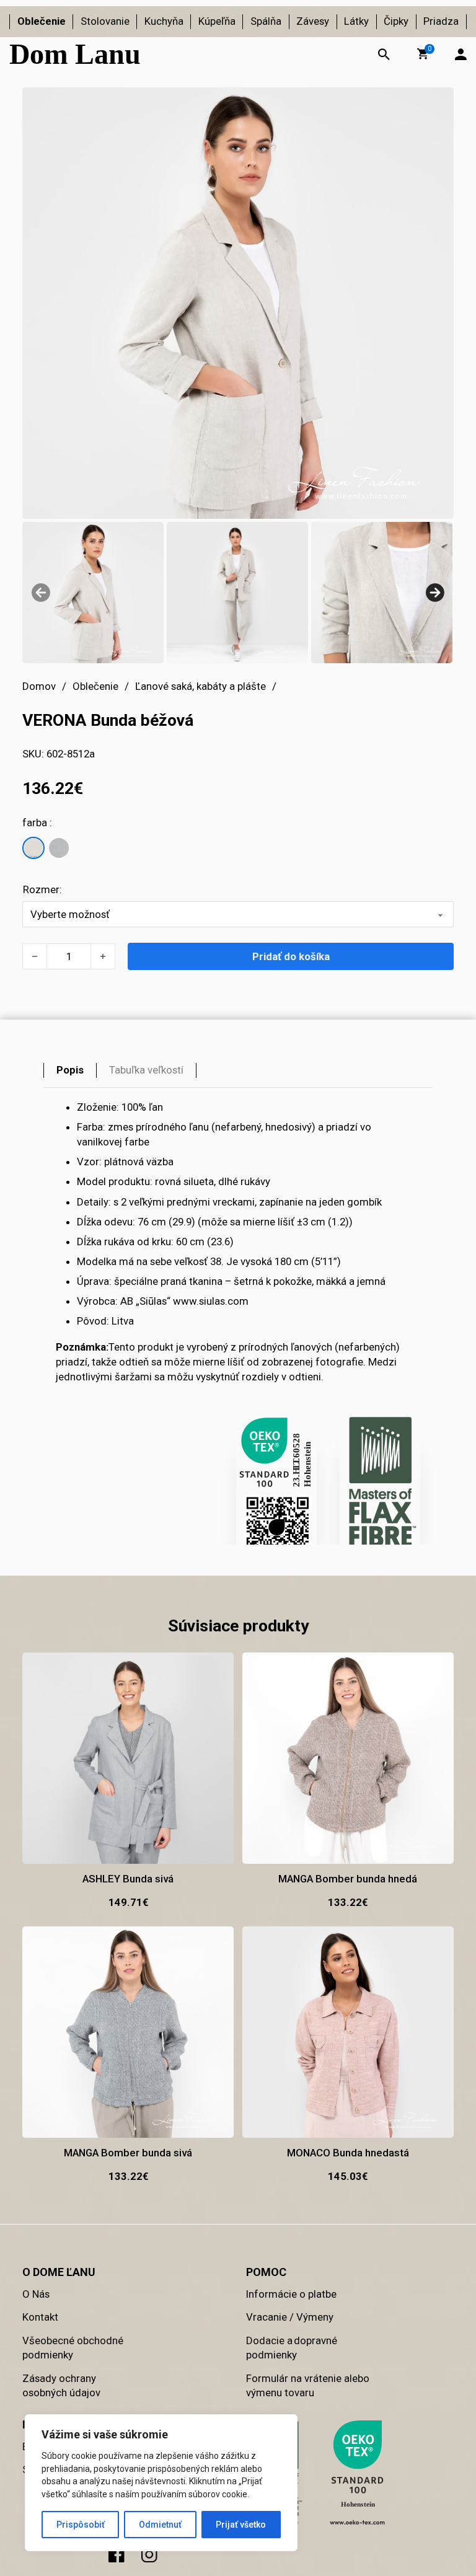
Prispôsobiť (81, 2525)
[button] (423, 54)
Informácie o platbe (291, 2294)
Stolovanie (105, 21)
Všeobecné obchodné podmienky (73, 2348)
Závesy (313, 21)
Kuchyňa (164, 21)
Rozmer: (42, 889)
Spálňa (266, 21)
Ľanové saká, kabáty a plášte (201, 686)
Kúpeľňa (217, 21)
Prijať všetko (241, 2525)
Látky (356, 21)
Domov (39, 686)
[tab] (70, 1070)
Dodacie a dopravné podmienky (292, 2348)
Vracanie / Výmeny (290, 2317)
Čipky (396, 21)
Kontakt (40, 2317)
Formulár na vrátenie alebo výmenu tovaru (308, 2386)
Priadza (441, 21)
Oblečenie (42, 21)
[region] (161, 2483)
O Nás (36, 2294)
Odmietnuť (160, 2525)
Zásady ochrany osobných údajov (61, 2386)
